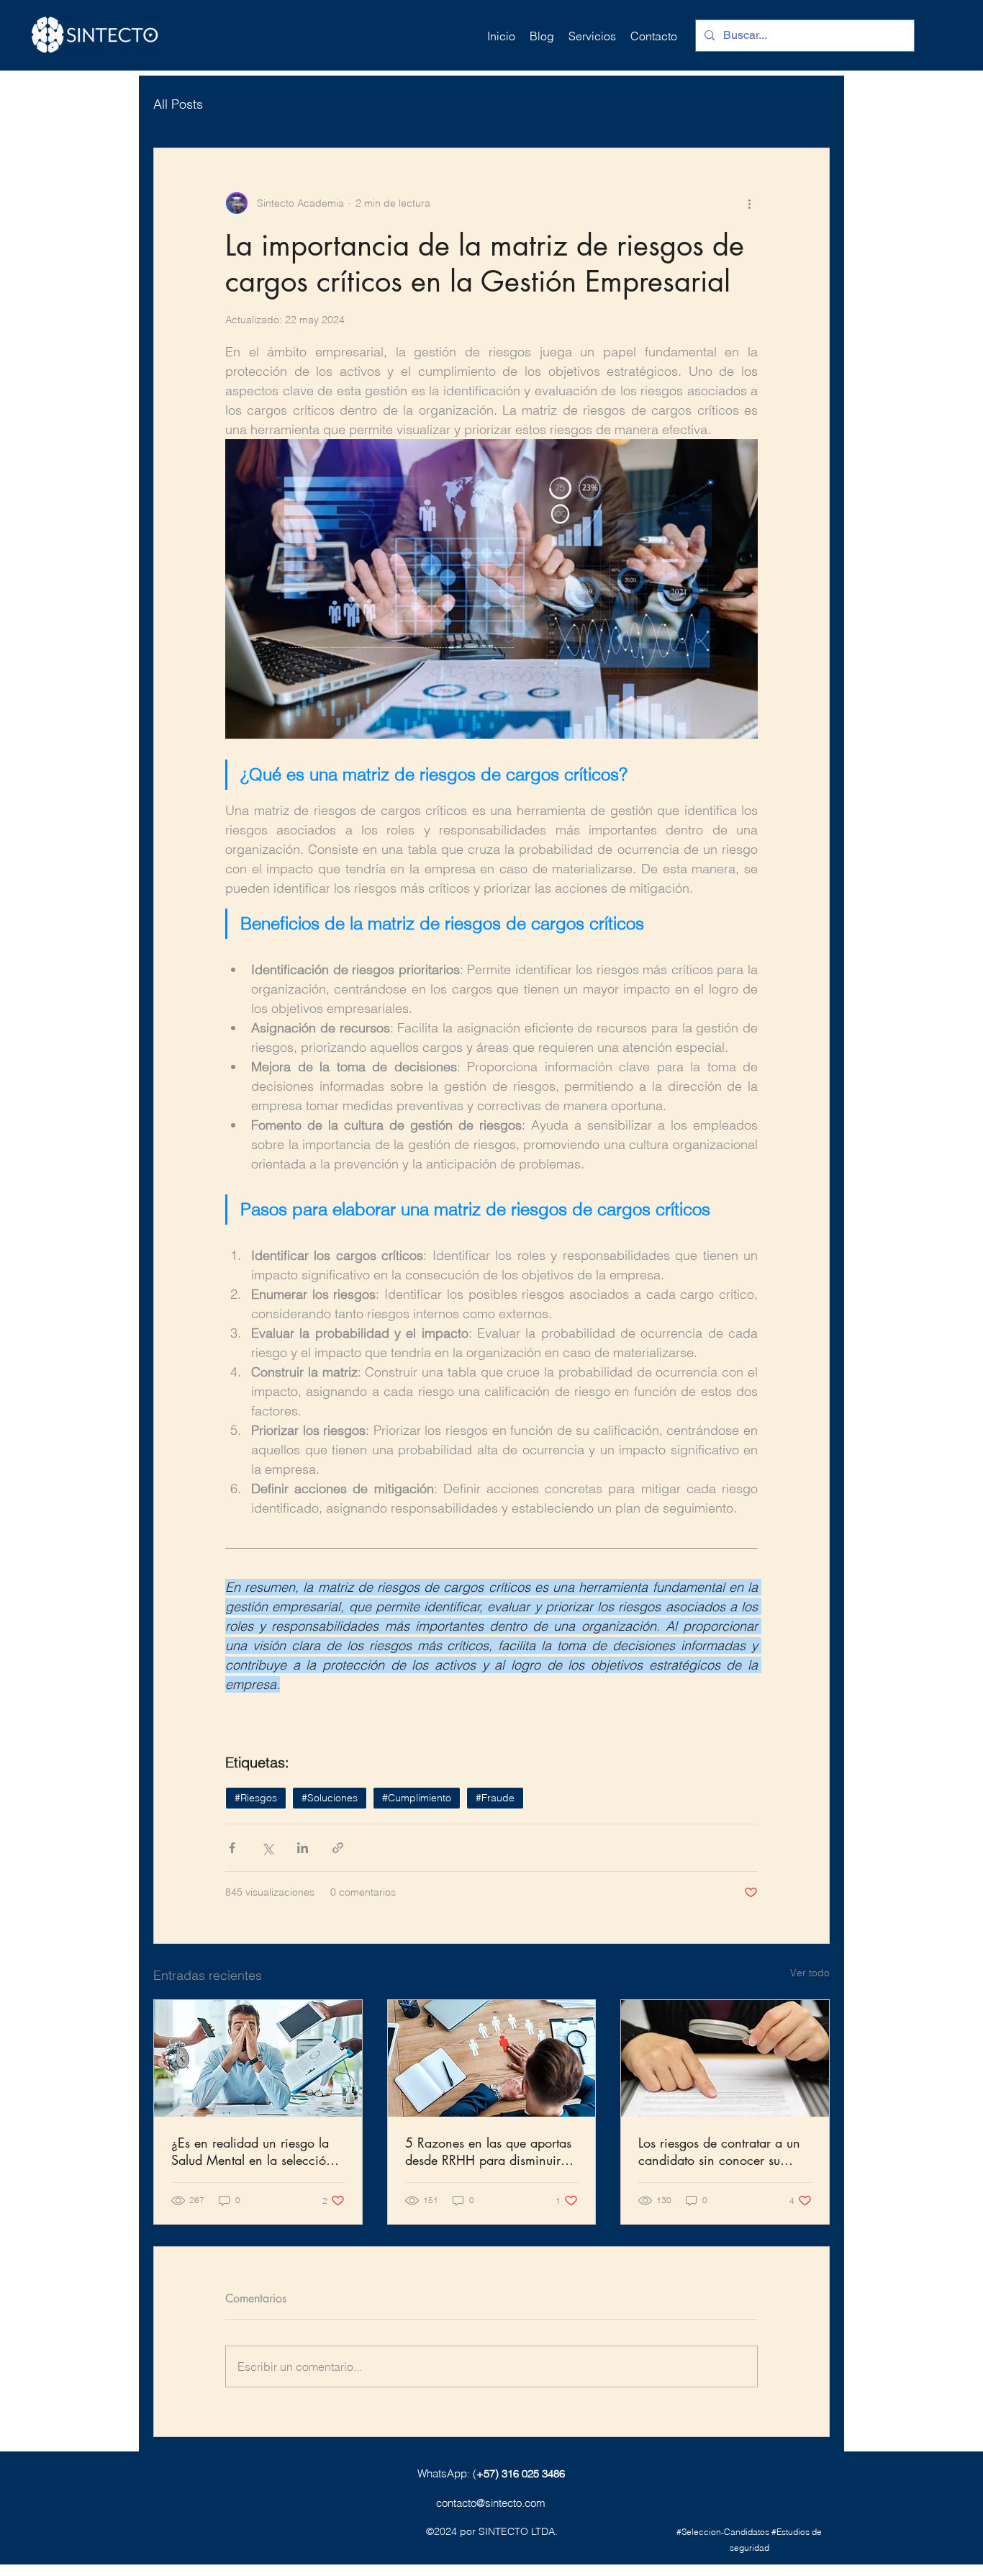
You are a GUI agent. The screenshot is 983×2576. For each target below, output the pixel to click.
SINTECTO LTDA (517, 2531)
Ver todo (810, 1973)
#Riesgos (256, 1798)
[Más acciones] (749, 203)
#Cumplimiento (417, 1798)
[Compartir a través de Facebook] (232, 1848)
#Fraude (495, 1798)
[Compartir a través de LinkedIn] (303, 1848)
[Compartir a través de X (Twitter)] (267, 1848)
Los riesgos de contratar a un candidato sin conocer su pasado (719, 2151)
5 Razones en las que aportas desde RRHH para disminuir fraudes (488, 2151)
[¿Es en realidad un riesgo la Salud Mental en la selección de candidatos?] (258, 2058)
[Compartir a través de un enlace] (338, 1848)
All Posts (178, 104)
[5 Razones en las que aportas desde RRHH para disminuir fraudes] (492, 2058)
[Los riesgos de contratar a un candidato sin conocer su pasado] (725, 2058)
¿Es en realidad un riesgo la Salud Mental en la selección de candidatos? (252, 2151)
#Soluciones (330, 1798)
